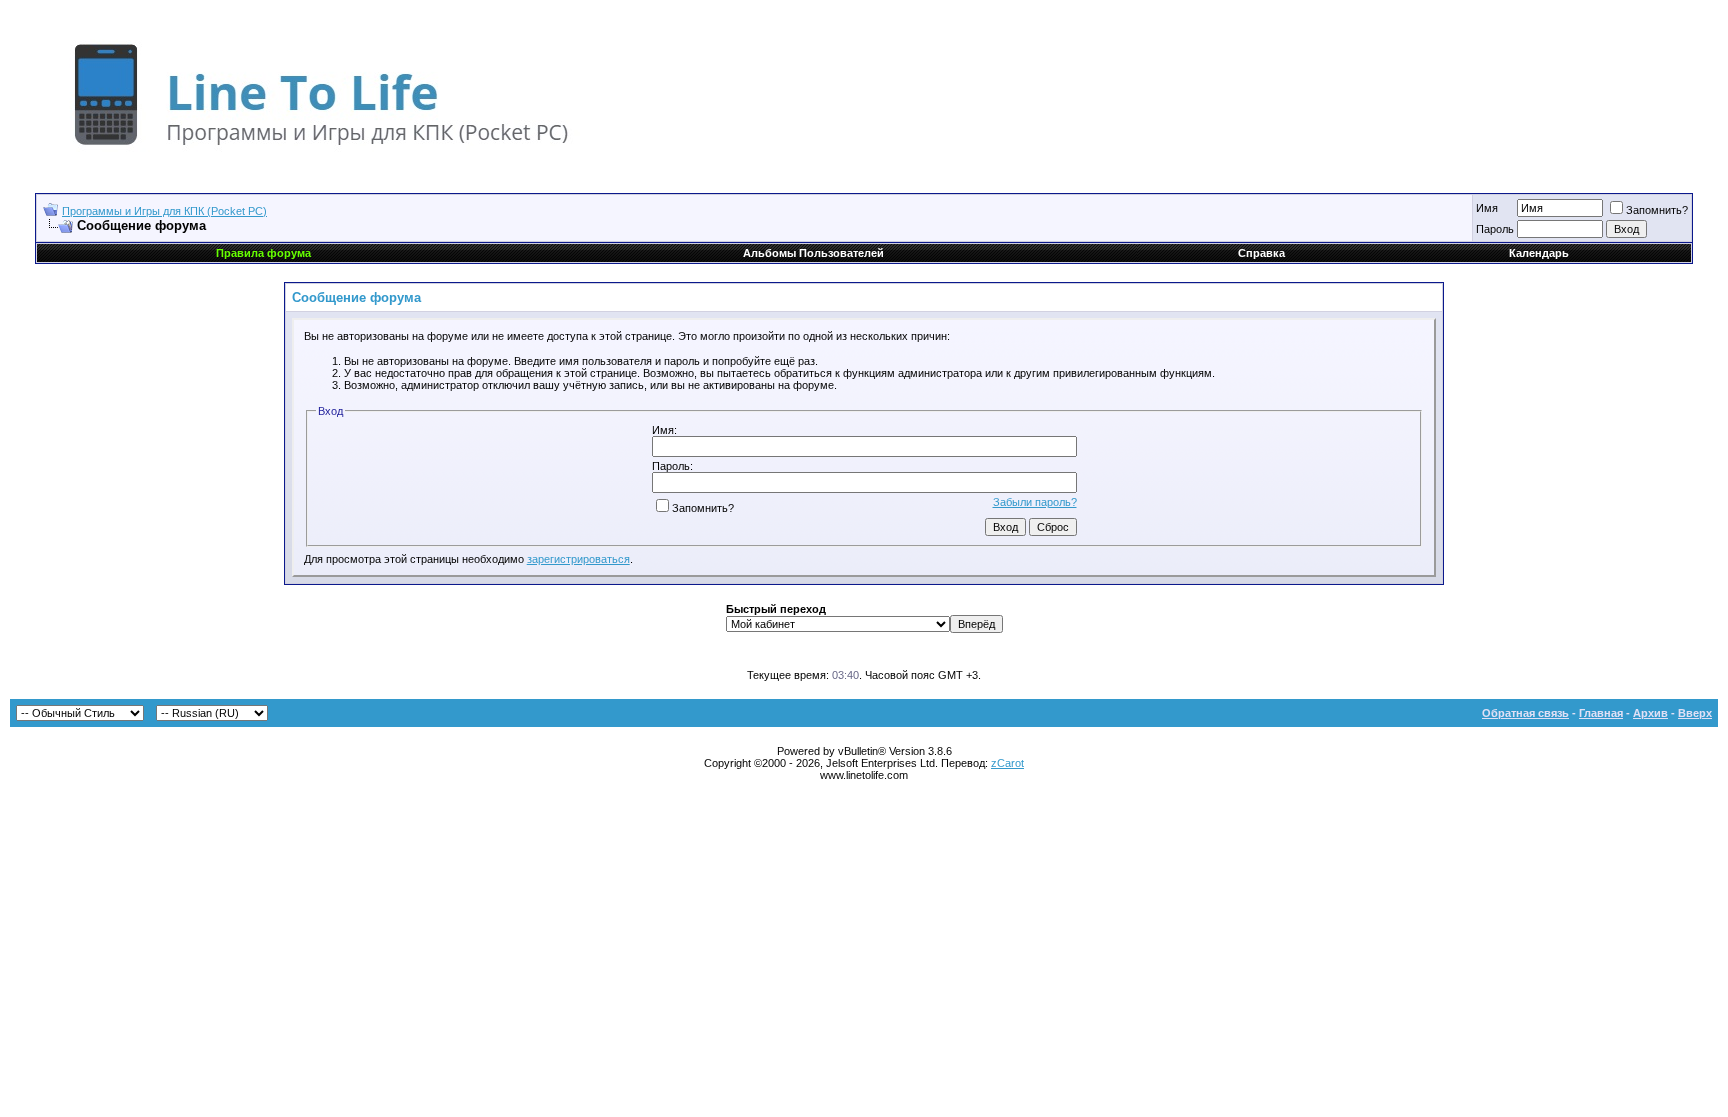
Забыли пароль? (1035, 502)
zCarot (1007, 763)
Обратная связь (1525, 713)
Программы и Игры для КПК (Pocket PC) (164, 211)
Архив (1650, 713)
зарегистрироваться (578, 559)
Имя (1487, 208)
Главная (1601, 713)
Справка (1261, 253)
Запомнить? (1657, 210)
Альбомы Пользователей (813, 253)
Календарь (1539, 253)
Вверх (1695, 713)
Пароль (1495, 229)
